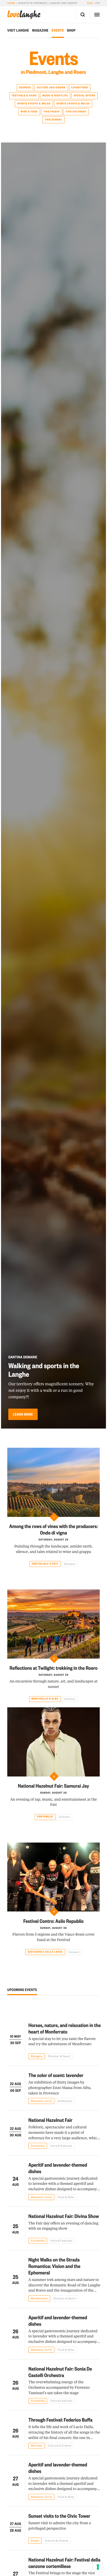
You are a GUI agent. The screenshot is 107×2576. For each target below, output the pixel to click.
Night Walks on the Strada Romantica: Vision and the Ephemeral (54, 2266)
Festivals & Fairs (24, 95)
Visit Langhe (18, 30)
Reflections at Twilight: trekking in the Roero (54, 1668)
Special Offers (85, 95)
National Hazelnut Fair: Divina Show (64, 2216)
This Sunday (53, 120)
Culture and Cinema (51, 87)
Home (11, 3)
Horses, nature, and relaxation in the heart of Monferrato (65, 2028)
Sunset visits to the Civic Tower (59, 2516)
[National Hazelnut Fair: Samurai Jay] (53, 1742)
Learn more (23, 1414)
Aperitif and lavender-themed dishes (58, 2168)
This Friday (52, 112)
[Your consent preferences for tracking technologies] (98, 2567)
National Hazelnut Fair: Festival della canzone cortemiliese (64, 2563)
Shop (71, 30)
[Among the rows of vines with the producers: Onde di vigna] (53, 1482)
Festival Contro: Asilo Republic (54, 1921)
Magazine (40, 30)
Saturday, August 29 (54, 1540)
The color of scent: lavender (56, 2075)
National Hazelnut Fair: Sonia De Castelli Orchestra (60, 2372)
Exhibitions (80, 87)
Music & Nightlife (55, 95)
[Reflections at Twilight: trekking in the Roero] (53, 1624)
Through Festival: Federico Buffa (60, 2420)
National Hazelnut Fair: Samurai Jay (53, 1786)
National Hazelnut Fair (50, 2120)
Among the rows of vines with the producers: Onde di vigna (54, 1529)
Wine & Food (29, 112)
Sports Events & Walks (34, 104)
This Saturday (76, 112)
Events (58, 30)
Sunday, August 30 (53, 1793)
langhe (24, 15)
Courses (25, 87)
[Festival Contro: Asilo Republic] (53, 1877)
